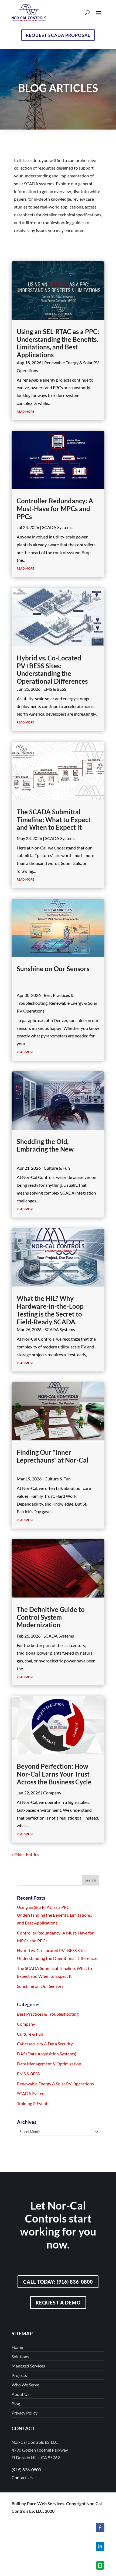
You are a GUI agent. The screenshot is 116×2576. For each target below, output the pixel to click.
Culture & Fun (57, 1168)
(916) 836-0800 (26, 2470)
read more (25, 411)
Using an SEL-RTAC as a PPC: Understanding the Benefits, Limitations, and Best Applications (58, 343)
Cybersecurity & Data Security (45, 2044)
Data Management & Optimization (49, 2064)
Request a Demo (58, 2303)
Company (52, 1793)
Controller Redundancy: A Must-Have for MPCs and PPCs (55, 509)
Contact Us (22, 2477)
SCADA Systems (57, 527)
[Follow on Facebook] (100, 2528)
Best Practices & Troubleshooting (48, 2014)
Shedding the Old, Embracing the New (45, 1145)
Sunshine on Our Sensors (53, 969)
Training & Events (33, 2103)
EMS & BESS (55, 689)
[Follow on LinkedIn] (100, 2547)
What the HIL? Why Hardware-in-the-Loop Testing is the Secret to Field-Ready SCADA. (50, 1310)
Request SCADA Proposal (58, 35)
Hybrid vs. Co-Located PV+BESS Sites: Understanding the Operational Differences (52, 669)
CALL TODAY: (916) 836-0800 (58, 2282)
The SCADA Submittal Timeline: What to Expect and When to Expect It (54, 820)
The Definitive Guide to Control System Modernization (51, 1617)
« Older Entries (25, 1854)
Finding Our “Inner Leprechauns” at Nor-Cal (53, 1456)
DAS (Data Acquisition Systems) (47, 2054)
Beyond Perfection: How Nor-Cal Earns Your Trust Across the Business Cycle (54, 1774)
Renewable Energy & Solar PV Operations (55, 2084)
